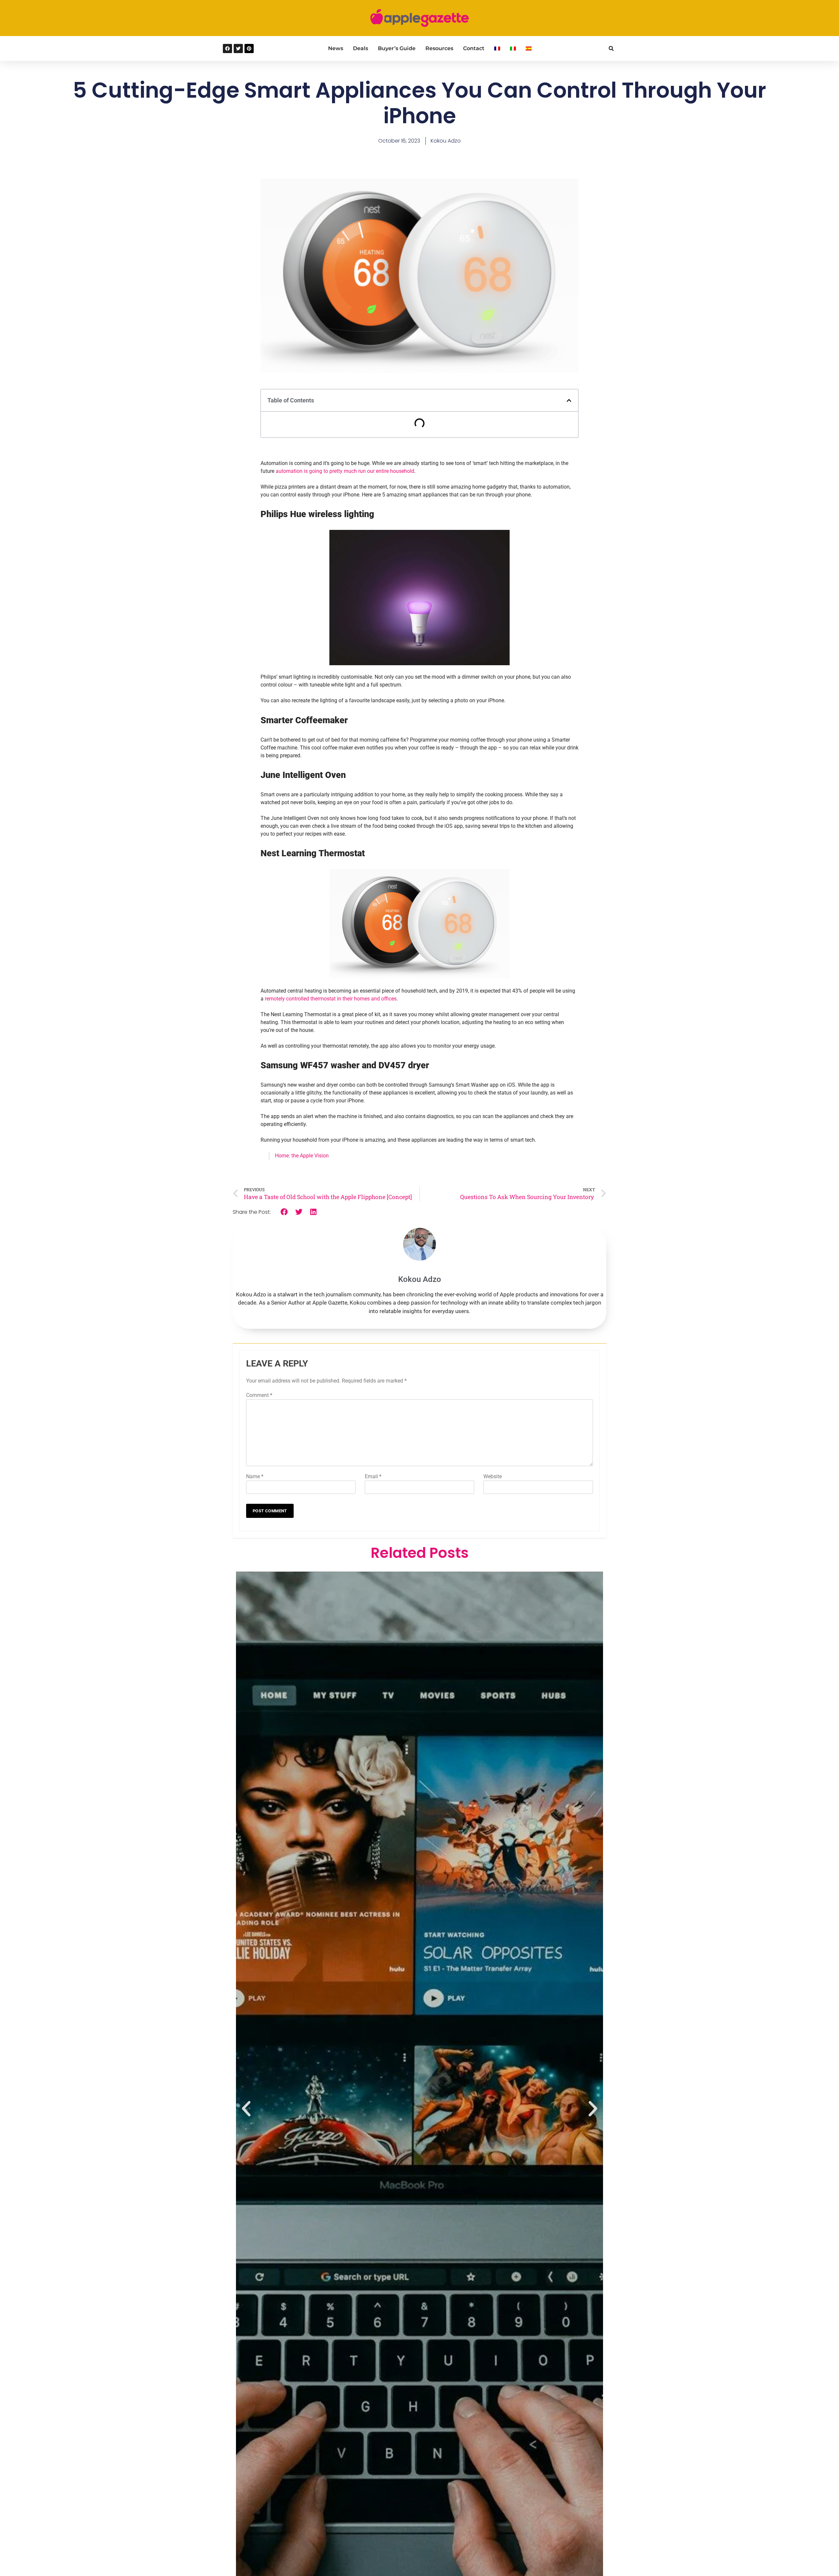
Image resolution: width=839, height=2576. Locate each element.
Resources (439, 48)
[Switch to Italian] (513, 48)
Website (493, 1476)
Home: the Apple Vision (302, 1156)
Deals (361, 48)
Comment (259, 1395)
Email (373, 1476)
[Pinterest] (249, 48)
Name (255, 1476)
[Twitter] (238, 48)
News (336, 48)
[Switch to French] (497, 48)
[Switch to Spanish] (529, 48)
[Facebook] (227, 48)
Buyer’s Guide (397, 48)
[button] (611, 49)
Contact (474, 48)
